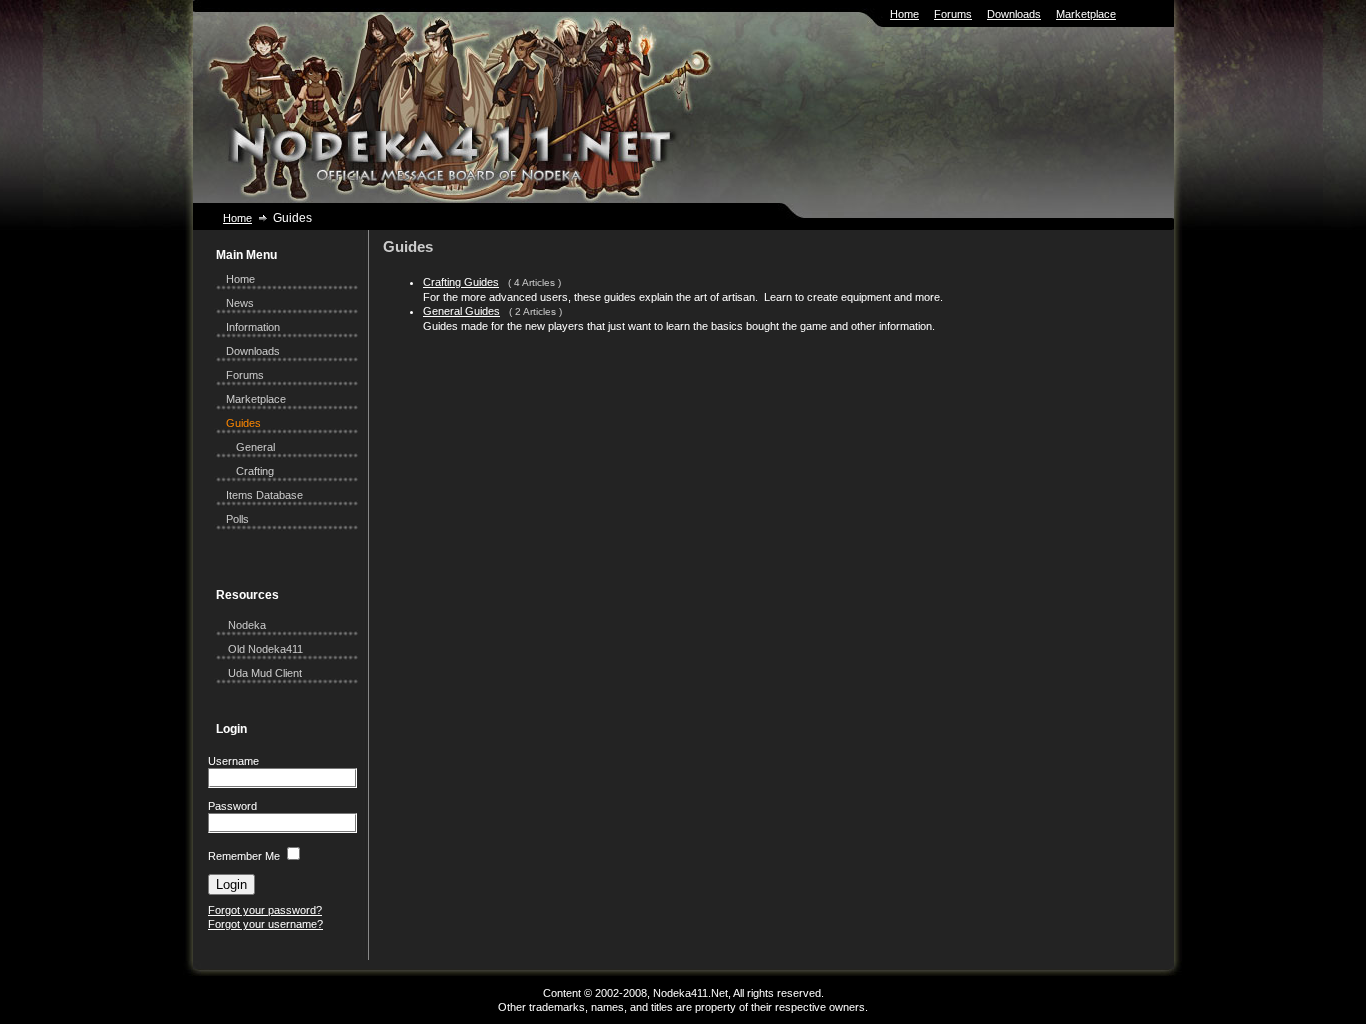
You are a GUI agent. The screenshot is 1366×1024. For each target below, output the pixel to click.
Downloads (1014, 14)
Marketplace (1086, 14)
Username (233, 761)
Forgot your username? (265, 924)
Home (904, 14)
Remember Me (244, 856)
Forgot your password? (265, 910)
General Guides (461, 311)
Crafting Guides (461, 282)
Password (232, 806)
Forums (953, 14)
